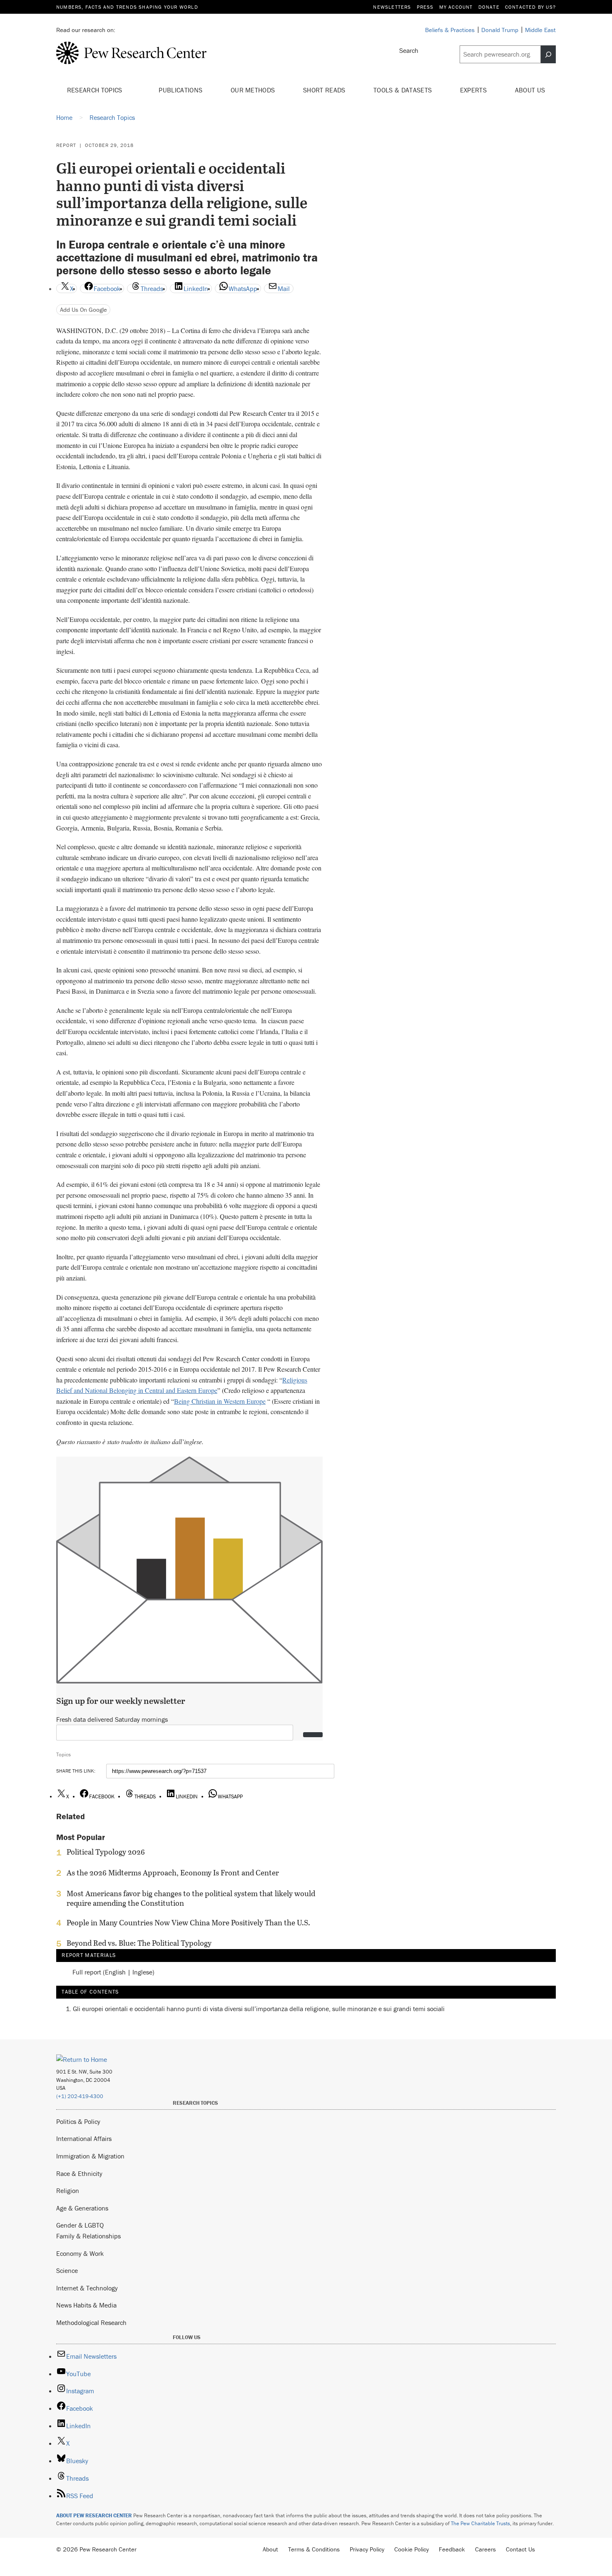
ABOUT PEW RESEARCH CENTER (94, 2515)
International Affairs (84, 2138)
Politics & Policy (78, 2121)
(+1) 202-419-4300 (80, 2096)
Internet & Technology (87, 2288)
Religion (68, 2191)
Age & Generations (82, 2208)
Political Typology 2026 (106, 1852)
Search (409, 50)
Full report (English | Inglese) (113, 1972)
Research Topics (96, 90)
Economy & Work (80, 2253)
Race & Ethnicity (79, 2173)
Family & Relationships (88, 2236)
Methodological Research (91, 2322)
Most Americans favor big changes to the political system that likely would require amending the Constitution (191, 1898)
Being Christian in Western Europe (220, 1401)
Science (67, 2270)
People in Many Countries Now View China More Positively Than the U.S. (188, 1923)
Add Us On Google (83, 310)
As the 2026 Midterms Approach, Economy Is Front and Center (173, 1873)
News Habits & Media (86, 2305)
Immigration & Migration (90, 2156)
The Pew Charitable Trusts (480, 2523)
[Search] (548, 55)
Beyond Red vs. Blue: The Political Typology (139, 1943)
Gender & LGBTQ (80, 2225)
